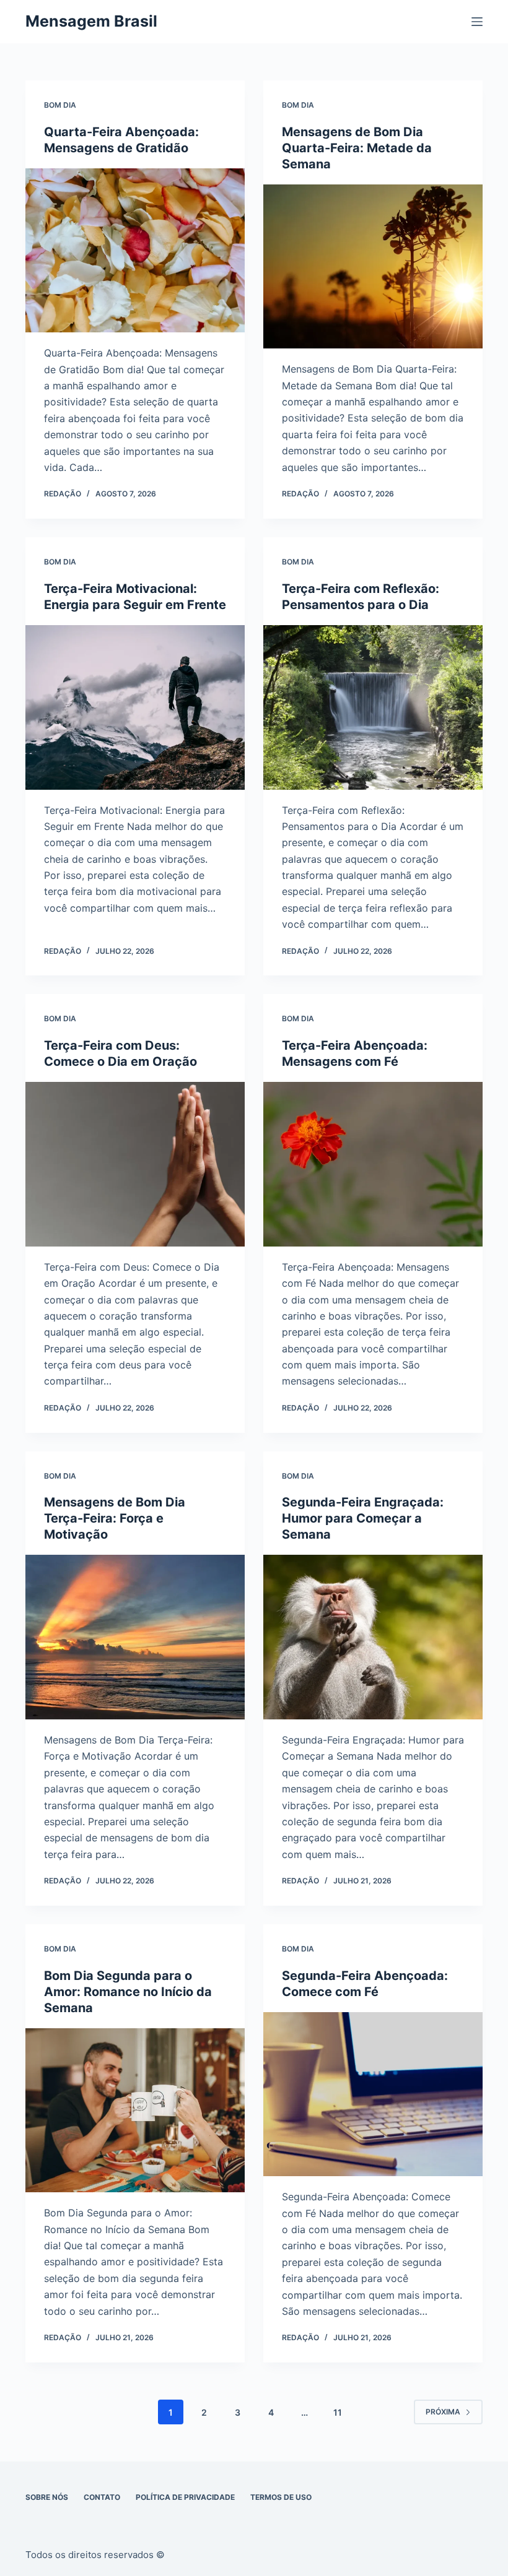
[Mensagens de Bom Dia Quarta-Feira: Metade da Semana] (373, 267)
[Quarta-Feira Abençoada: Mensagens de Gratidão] (135, 251)
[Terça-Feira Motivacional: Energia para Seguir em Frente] (135, 707)
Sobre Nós (47, 2497)
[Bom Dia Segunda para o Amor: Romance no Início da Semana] (135, 2111)
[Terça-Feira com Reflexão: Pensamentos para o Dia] (373, 707)
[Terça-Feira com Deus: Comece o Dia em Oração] (135, 1164)
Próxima (443, 2412)
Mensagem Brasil (91, 21)
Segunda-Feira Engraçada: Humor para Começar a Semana (363, 1518)
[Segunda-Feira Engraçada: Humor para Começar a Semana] (373, 1637)
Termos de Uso (281, 2497)
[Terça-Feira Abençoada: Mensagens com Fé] (373, 1164)
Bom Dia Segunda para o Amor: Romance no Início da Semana (128, 1992)
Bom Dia (60, 105)
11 (338, 2412)
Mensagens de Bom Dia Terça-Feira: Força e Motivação (115, 1518)
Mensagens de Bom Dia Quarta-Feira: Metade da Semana (357, 148)
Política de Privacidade (185, 2497)
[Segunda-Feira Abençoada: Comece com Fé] (373, 2094)
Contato (102, 2497)
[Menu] (477, 22)
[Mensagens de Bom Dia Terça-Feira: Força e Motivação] (135, 1637)
